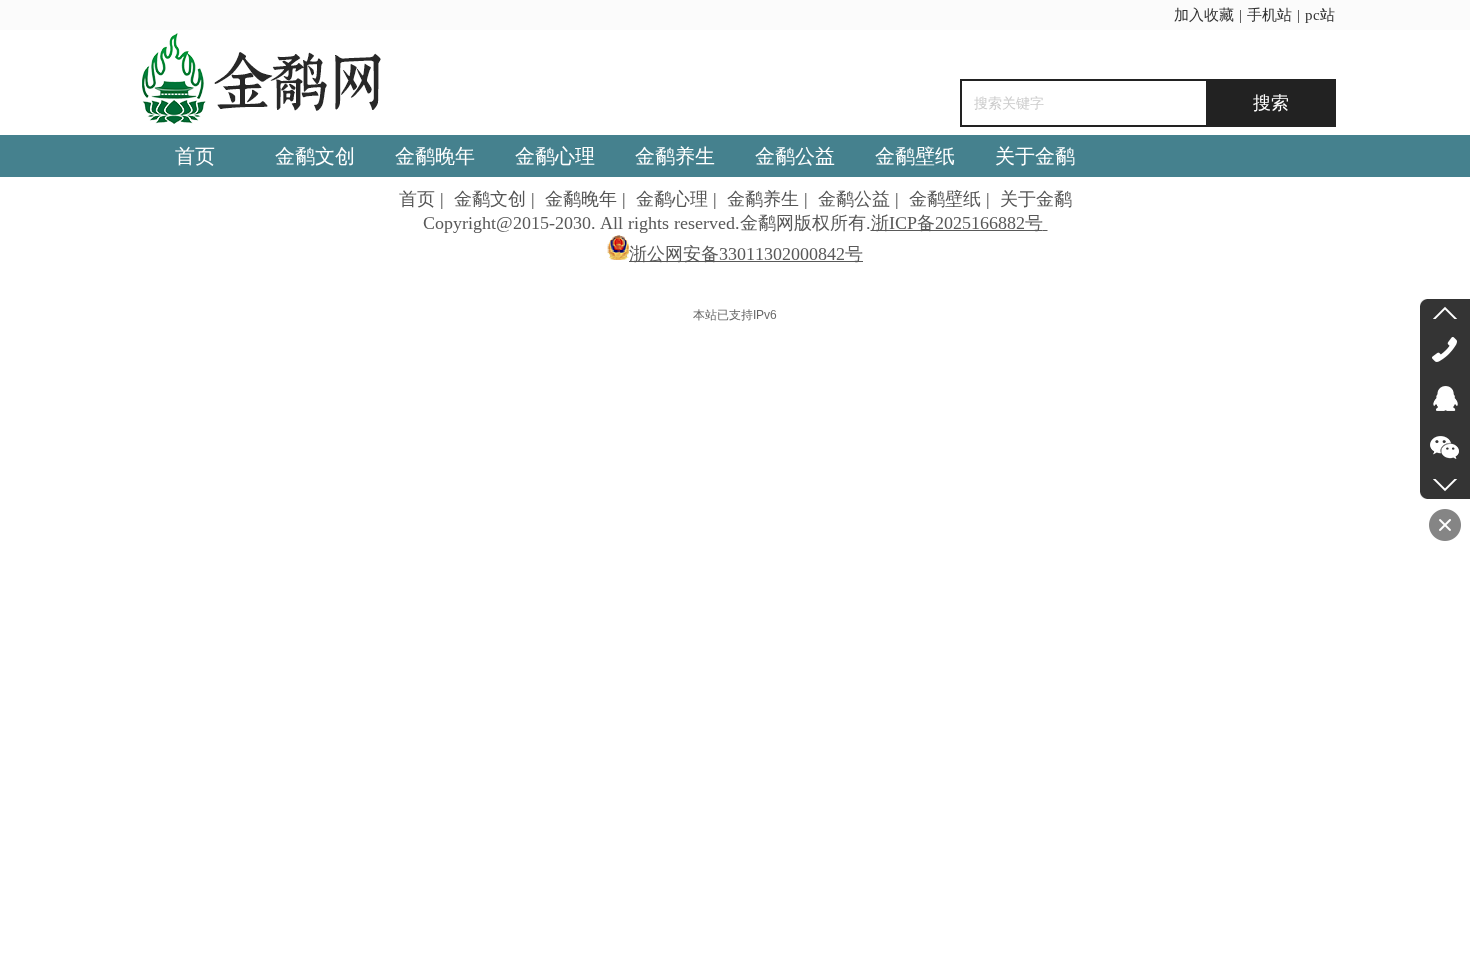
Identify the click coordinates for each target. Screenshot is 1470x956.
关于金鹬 (1036, 199)
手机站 (1269, 15)
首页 (417, 199)
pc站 (1320, 15)
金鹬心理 (672, 199)
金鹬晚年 (581, 199)
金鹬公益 (854, 199)
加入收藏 (1204, 15)
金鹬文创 (490, 199)
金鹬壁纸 (945, 199)
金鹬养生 (763, 199)
